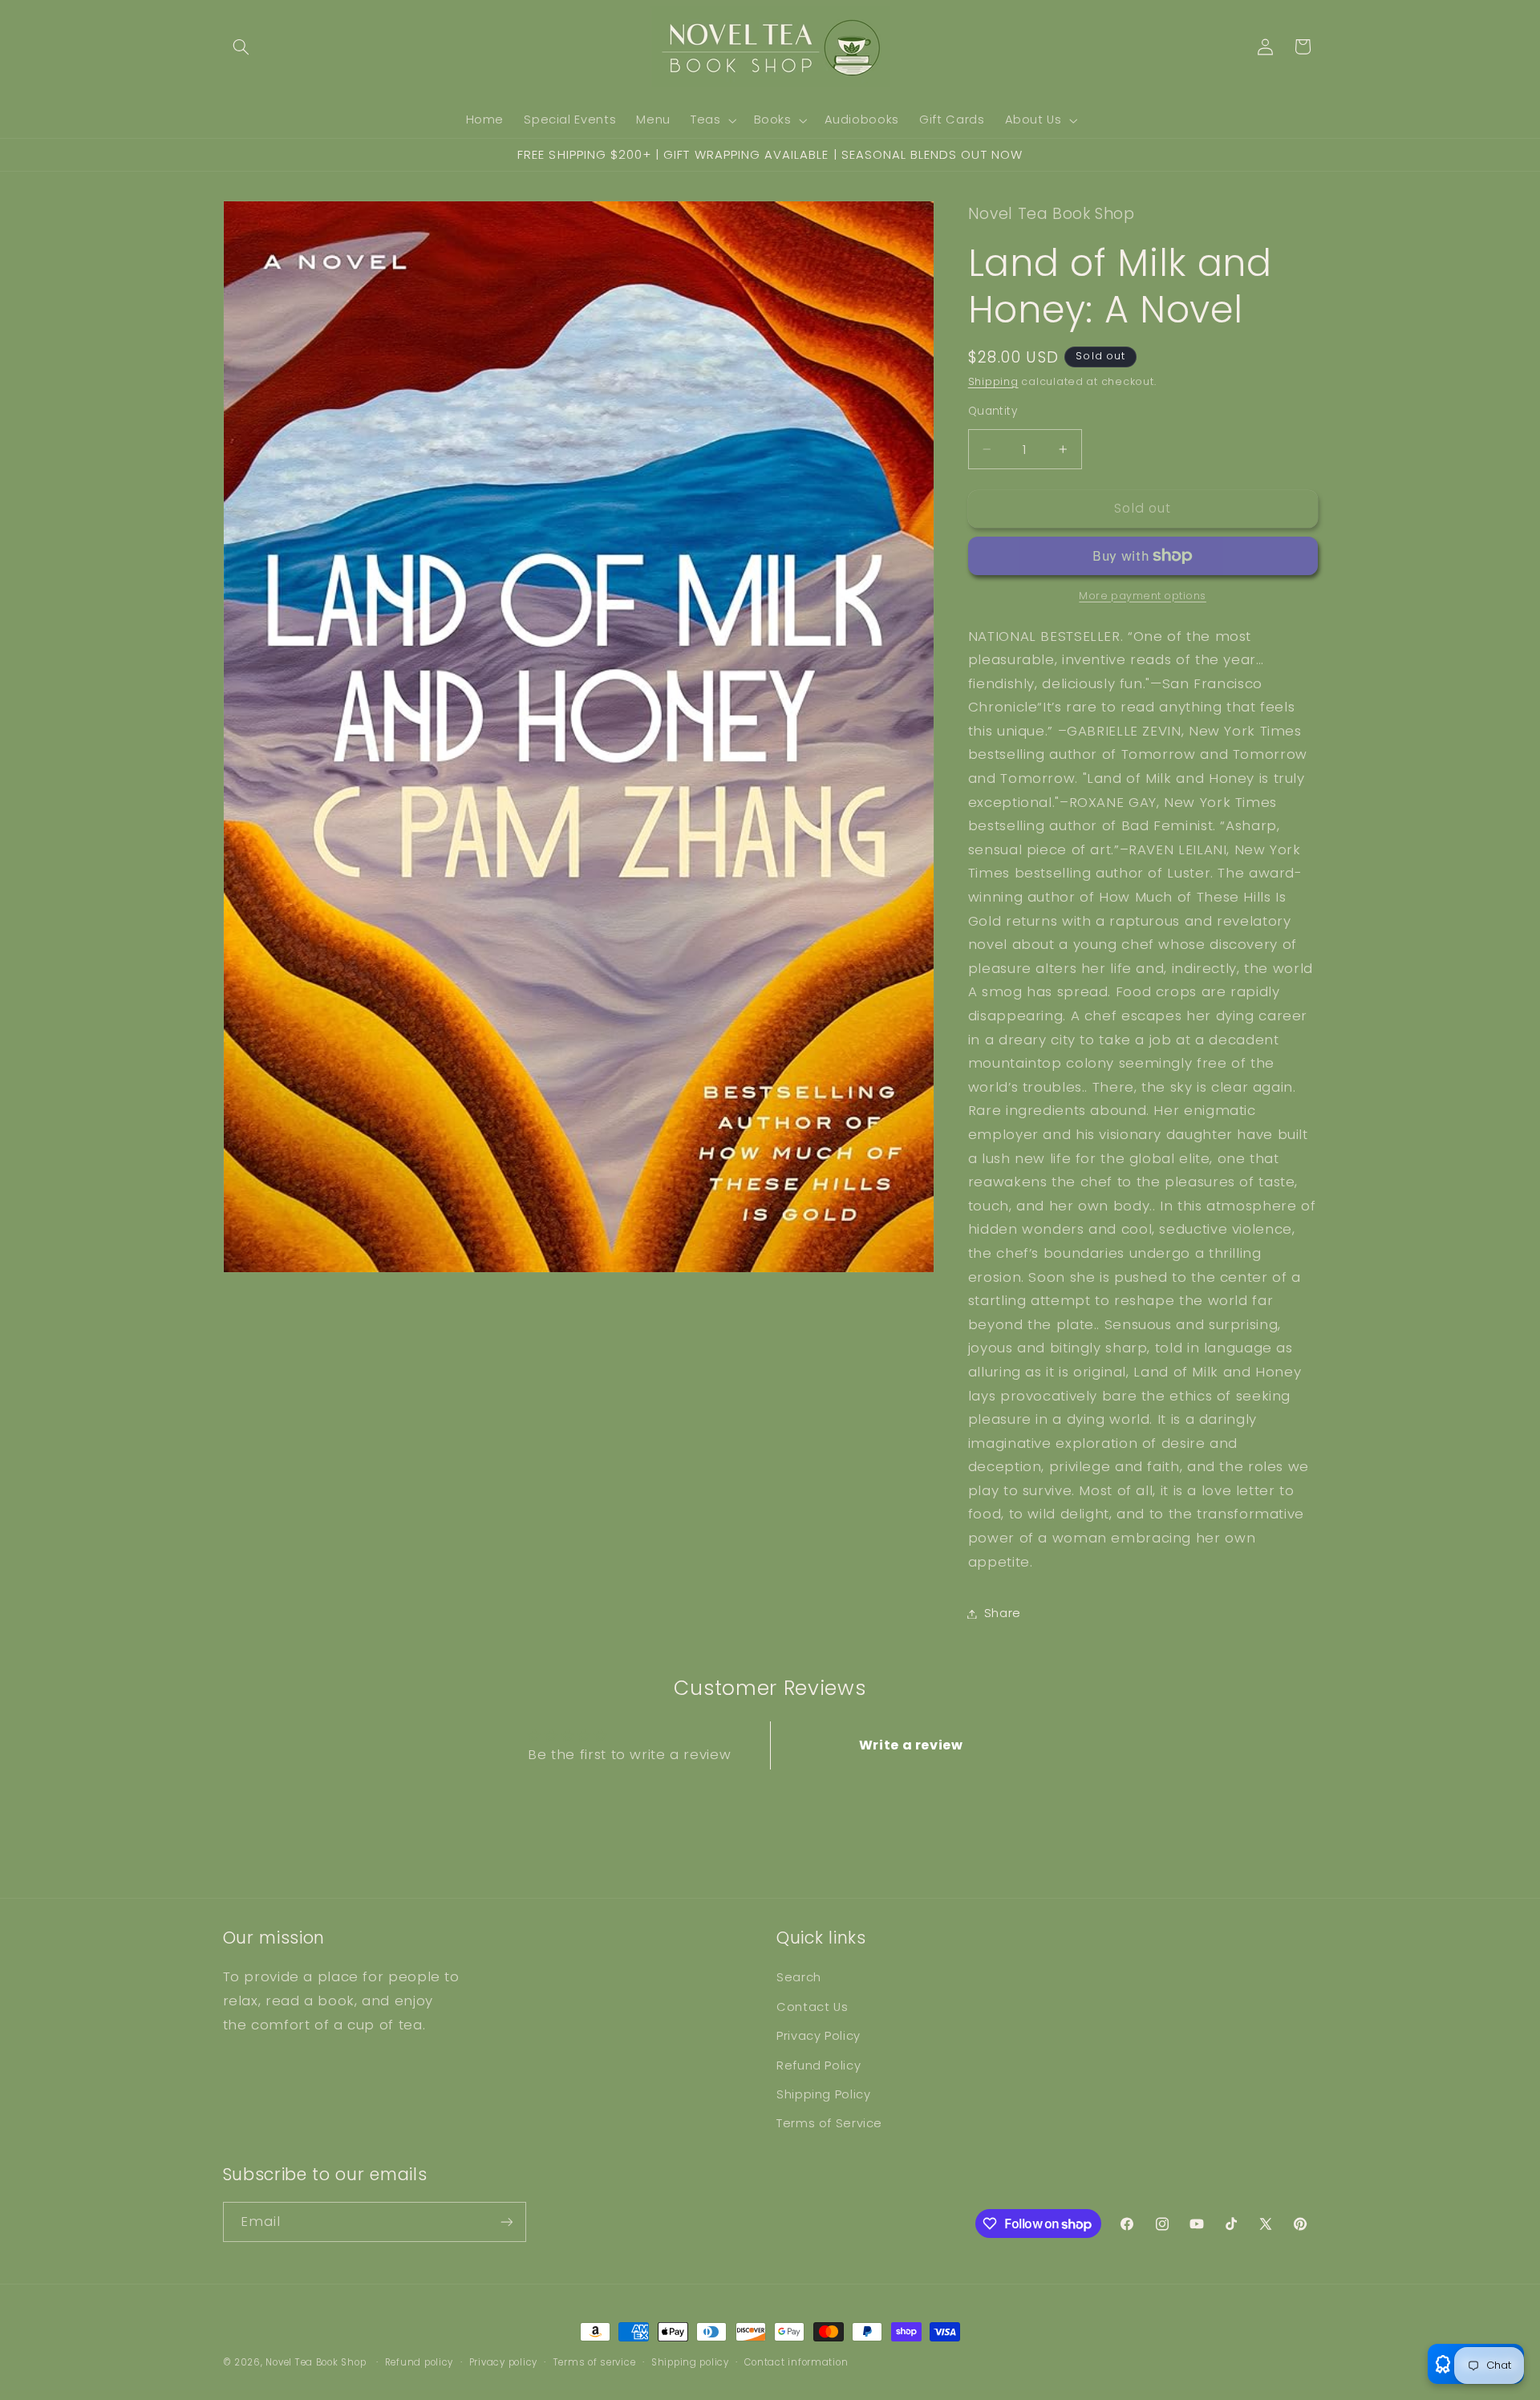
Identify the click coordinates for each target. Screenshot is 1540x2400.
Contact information (796, 2362)
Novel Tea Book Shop (316, 2362)
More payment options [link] (1143, 596)
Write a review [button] (911, 1745)
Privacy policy (503, 2362)
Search (799, 1977)
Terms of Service (829, 2123)
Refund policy (419, 2362)
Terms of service (595, 2362)
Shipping (993, 381)
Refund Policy (819, 2066)
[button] (241, 47)
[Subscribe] (506, 2222)
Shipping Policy (823, 2094)
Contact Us (812, 2007)
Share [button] (1003, 1613)
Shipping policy (690, 2362)
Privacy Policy (819, 2036)
